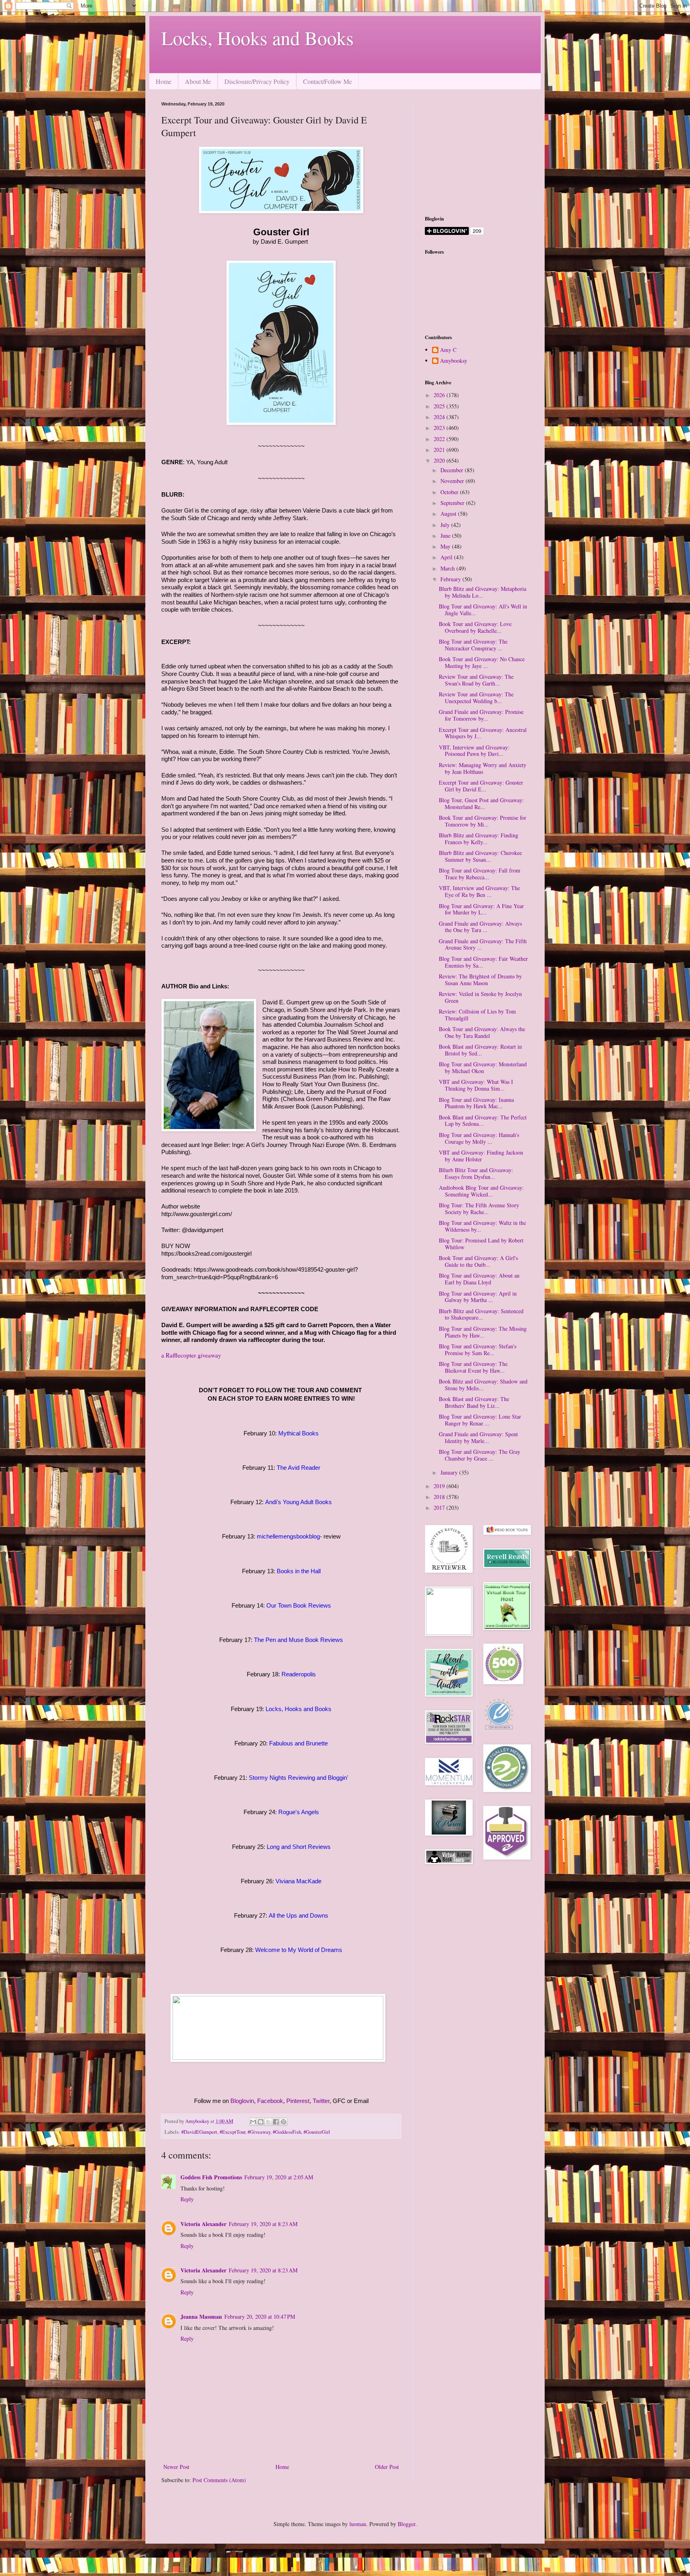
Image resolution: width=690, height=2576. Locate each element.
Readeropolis (299, 1674)
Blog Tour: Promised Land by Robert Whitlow (481, 1244)
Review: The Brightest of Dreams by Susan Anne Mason (480, 980)
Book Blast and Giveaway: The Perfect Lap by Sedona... (483, 1121)
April (447, 557)
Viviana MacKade (298, 1881)
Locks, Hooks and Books (258, 38)
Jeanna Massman (201, 2317)
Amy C (448, 350)
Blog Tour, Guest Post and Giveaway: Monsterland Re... (481, 803)
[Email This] (253, 2122)
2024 (440, 417)
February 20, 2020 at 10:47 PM (260, 2317)
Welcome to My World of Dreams (299, 1950)
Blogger (406, 2524)
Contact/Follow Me (327, 81)
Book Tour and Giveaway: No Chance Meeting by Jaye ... (482, 662)
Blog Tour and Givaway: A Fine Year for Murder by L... (481, 909)
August (449, 514)
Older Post (387, 2467)
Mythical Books (298, 1433)
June (446, 536)
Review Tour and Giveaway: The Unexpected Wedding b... (476, 698)
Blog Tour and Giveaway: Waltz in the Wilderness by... (482, 1226)
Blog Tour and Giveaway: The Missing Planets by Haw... (483, 1332)
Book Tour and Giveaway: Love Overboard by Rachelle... (475, 627)
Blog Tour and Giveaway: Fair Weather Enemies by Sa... (483, 962)
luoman (358, 2524)
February (451, 579)
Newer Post (176, 2467)
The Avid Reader (298, 1468)
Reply (187, 2199)
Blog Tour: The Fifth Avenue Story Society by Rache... (479, 1208)
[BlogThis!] (261, 2122)
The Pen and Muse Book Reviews (298, 1640)
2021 (440, 450)
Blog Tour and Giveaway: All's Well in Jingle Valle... (483, 610)
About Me (198, 81)
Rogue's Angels (299, 1812)
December (453, 470)
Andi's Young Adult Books (298, 1502)
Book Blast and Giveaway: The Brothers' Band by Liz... (474, 1402)
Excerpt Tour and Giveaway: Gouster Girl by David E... (481, 786)
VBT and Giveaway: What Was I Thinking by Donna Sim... (476, 1085)
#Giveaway (259, 2132)
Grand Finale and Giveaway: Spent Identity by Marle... (478, 1437)
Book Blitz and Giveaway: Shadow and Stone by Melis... (483, 1385)
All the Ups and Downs (298, 1915)
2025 (440, 406)
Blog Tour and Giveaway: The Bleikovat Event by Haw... (473, 1367)
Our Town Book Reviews (299, 1605)
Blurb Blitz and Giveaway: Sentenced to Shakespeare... (481, 1314)
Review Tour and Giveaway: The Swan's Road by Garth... (476, 680)
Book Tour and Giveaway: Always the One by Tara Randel (482, 1032)
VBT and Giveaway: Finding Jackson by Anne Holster (481, 1156)
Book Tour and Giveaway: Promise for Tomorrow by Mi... (483, 821)
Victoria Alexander (203, 2224)
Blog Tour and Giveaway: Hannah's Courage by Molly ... (479, 1138)
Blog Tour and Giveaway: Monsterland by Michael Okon (483, 1067)
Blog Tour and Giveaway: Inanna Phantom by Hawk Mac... (476, 1103)
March (448, 568)
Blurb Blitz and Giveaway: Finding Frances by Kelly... (479, 839)
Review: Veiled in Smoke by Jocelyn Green (480, 997)
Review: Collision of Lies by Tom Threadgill (477, 1015)
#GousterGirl (317, 2132)
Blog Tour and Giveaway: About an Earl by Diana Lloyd (479, 1279)
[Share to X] (268, 2122)
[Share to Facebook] (276, 2122)
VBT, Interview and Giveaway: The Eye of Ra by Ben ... (479, 891)
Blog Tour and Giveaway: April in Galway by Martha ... (478, 1297)
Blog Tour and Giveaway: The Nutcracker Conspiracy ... (473, 645)
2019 (440, 1486)
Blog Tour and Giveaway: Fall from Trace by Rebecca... (480, 874)
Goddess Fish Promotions (211, 2177)
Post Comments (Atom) (219, 2480)
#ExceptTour (232, 2132)
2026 (440, 395)
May (446, 546)
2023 (440, 428)
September (453, 503)
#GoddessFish (287, 2132)
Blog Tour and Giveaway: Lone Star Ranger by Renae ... (480, 1420)
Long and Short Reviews (299, 1847)
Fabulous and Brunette (298, 1743)
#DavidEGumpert (199, 2132)
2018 (440, 1497)
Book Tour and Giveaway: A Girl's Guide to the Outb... (478, 1261)
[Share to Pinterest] (284, 2122)
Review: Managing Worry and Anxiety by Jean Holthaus (483, 768)
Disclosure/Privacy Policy (257, 81)
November (453, 481)
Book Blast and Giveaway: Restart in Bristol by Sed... (480, 1050)
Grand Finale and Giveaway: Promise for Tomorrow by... (481, 715)
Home (164, 81)
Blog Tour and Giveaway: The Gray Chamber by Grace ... (480, 1455)
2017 (440, 1508)
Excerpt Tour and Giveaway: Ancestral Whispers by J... (483, 733)
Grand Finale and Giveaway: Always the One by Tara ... (480, 927)
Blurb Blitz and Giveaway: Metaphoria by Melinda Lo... (483, 592)
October (450, 492)
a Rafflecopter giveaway (191, 1355)
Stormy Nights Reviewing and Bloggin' (298, 1778)
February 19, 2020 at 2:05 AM (279, 2177)
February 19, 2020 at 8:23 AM (263, 2224)
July (446, 525)
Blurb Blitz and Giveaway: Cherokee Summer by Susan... (480, 856)
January (450, 1472)
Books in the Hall (299, 1571)
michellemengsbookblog (288, 1536)
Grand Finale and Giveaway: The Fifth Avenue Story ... (483, 944)
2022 (440, 439)
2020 (440, 460)
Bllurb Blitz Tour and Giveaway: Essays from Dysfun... (476, 1173)
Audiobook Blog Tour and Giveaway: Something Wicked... (481, 1191)
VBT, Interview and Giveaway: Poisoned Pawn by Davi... (474, 751)
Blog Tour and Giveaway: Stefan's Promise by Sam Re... (478, 1350)
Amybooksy (454, 361)
